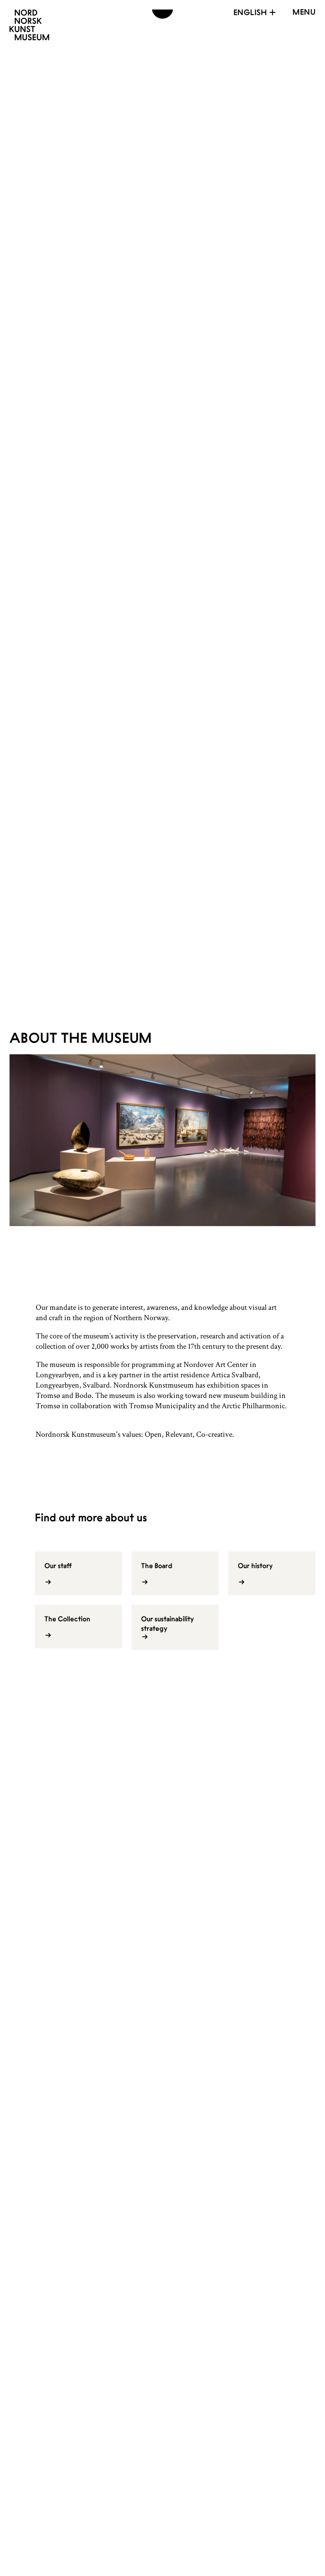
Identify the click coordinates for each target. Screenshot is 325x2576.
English (250, 12)
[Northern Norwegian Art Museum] (29, 25)
